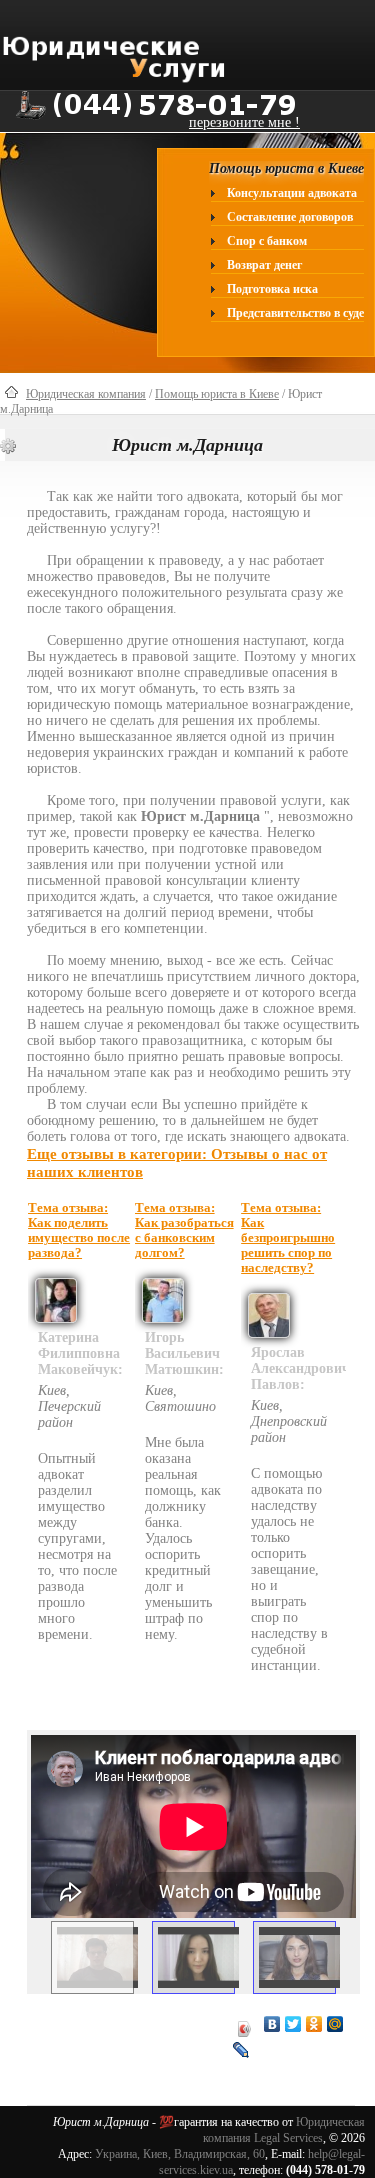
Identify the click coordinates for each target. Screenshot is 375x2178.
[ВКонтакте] (272, 2024)
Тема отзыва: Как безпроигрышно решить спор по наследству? (288, 1238)
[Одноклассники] (314, 2024)
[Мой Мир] (335, 2024)
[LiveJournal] (241, 2050)
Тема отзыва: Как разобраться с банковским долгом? (184, 1230)
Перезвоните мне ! (244, 122)
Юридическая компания (86, 394)
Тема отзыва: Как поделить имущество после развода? (79, 1230)
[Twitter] (293, 2024)
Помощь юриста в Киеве (217, 394)
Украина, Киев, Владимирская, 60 (180, 2154)
